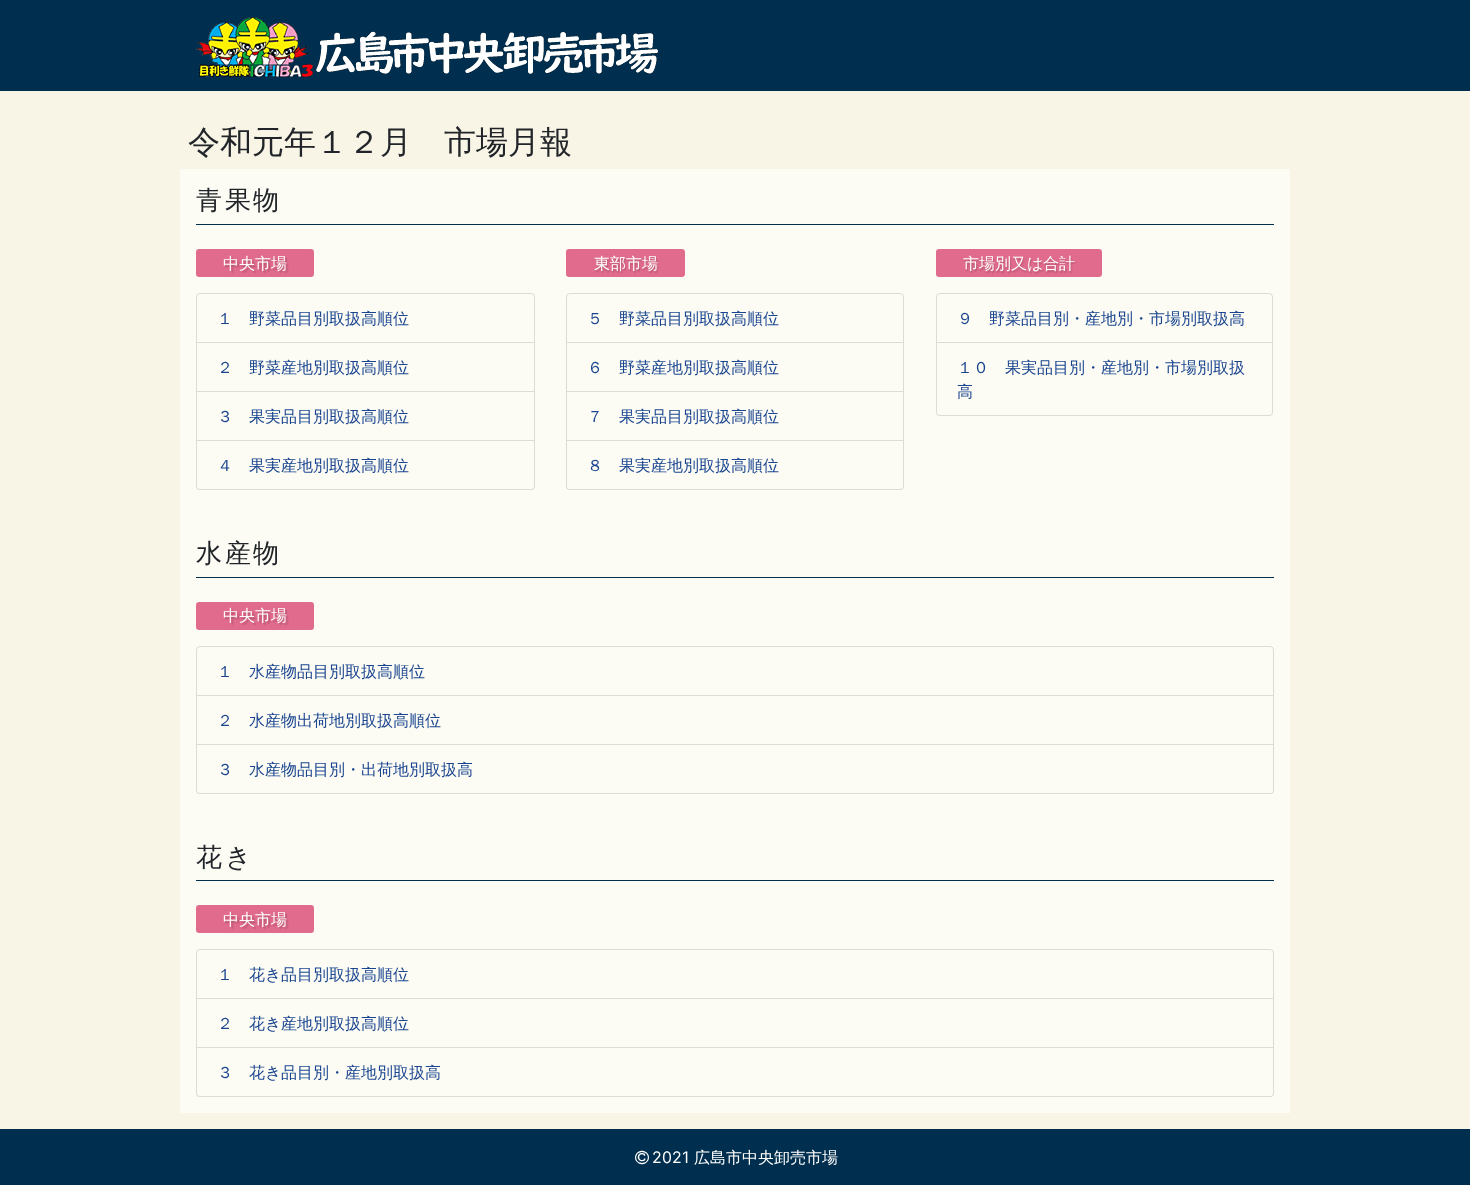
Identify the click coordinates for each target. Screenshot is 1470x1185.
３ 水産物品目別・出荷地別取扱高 (345, 769)
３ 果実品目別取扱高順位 (313, 416)
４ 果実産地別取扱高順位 (313, 465)
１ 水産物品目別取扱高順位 (321, 671)
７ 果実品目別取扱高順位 (683, 416)
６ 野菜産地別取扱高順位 (683, 367)
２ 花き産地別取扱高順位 (313, 1023)
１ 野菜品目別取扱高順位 (313, 318)
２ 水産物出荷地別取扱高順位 (329, 720)
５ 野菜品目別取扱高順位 (683, 318)
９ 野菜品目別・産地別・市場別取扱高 (1101, 318)
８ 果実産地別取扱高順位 (683, 465)
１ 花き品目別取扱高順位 (313, 974)
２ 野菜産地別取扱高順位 (313, 367)
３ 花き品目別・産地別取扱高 (329, 1072)
